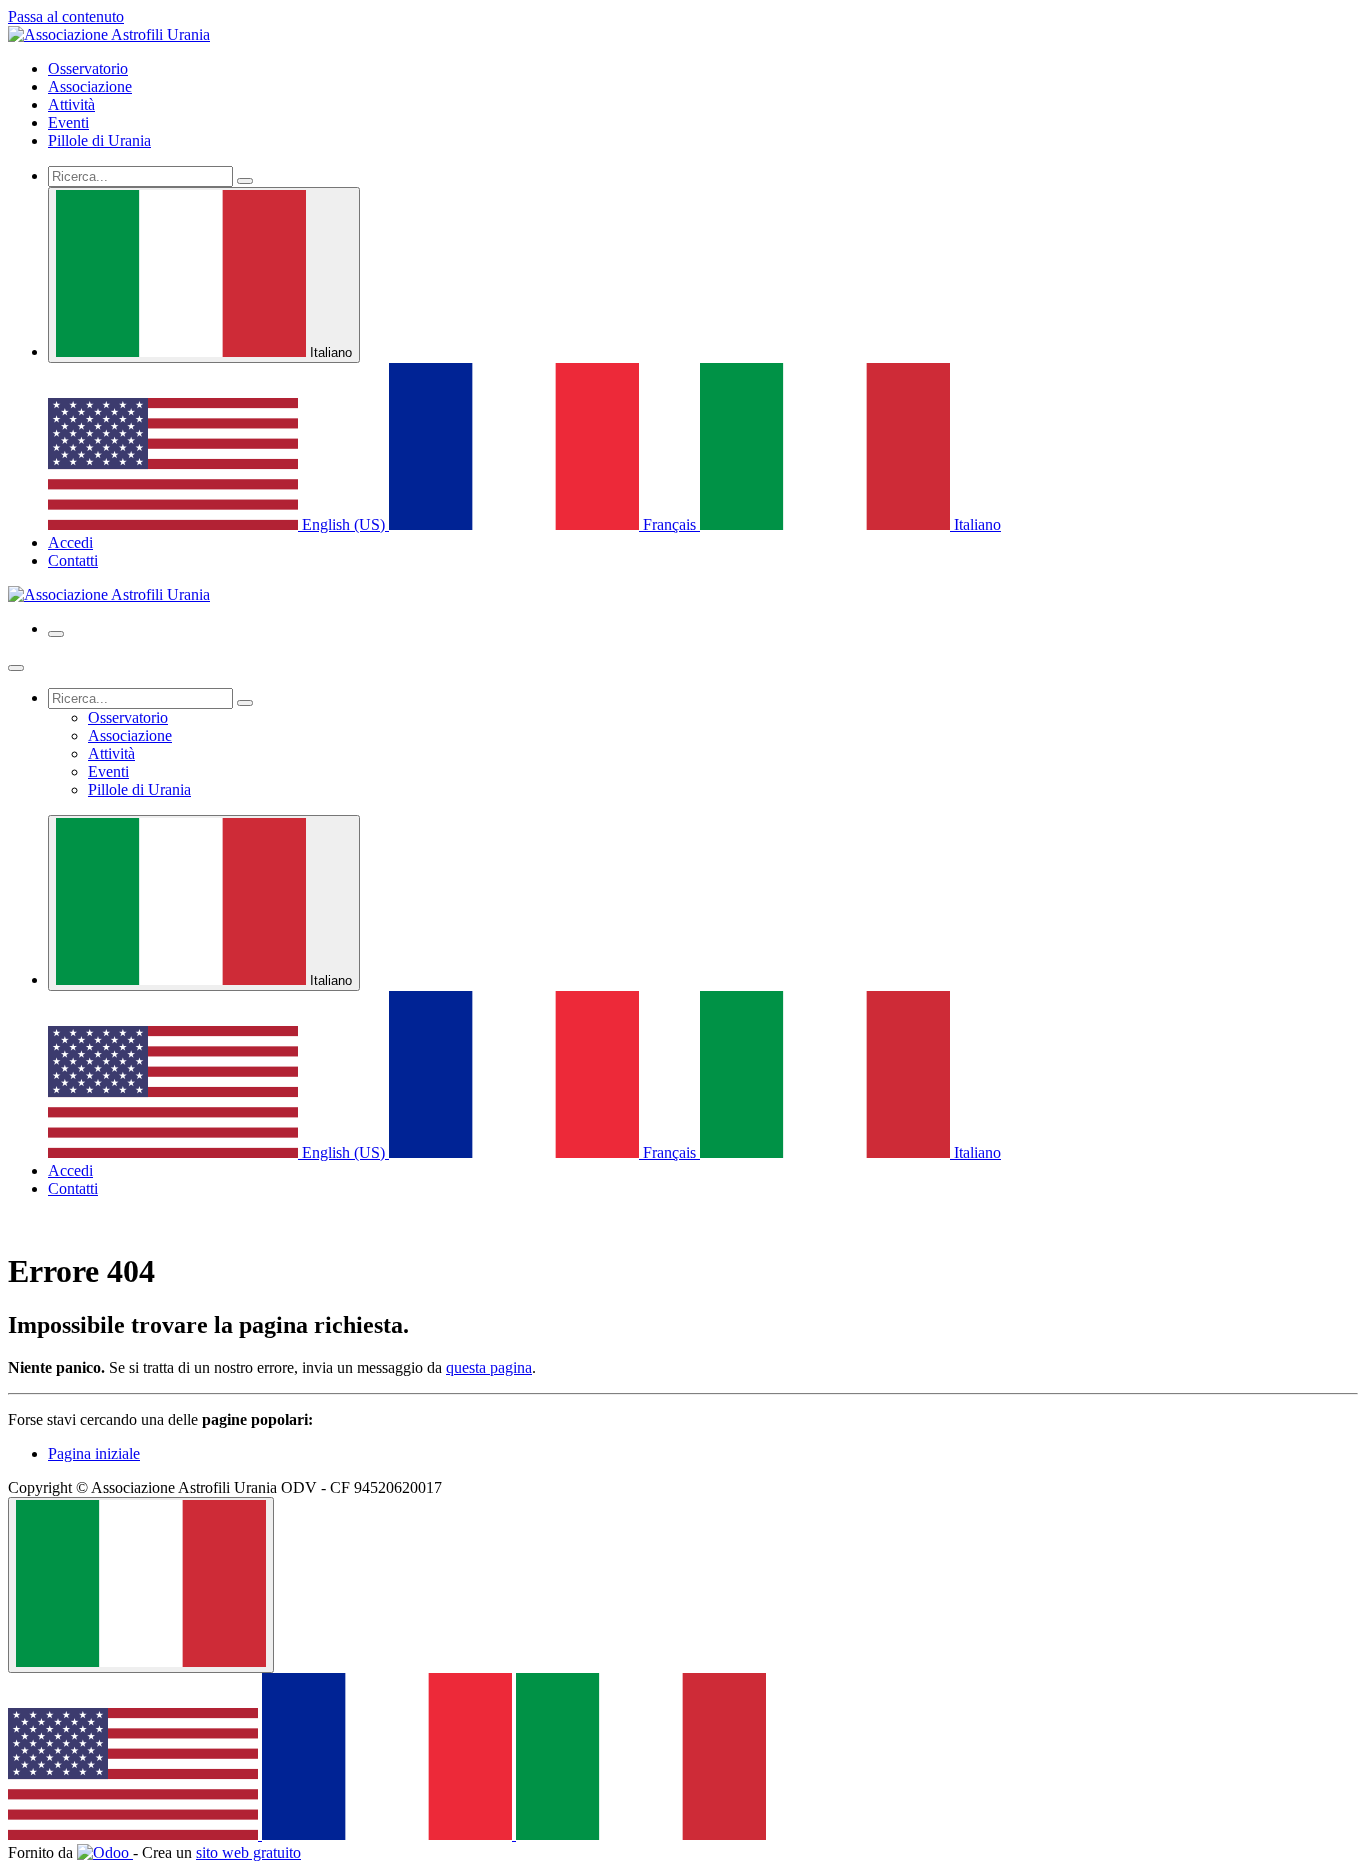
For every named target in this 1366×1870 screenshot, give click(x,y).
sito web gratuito (248, 1852)
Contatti (73, 560)
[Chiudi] (16, 668)
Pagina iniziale (94, 1453)
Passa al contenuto (66, 16)
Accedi (70, 542)
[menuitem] (88, 68)
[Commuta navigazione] (56, 634)
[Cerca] (245, 181)
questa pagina (489, 1367)
